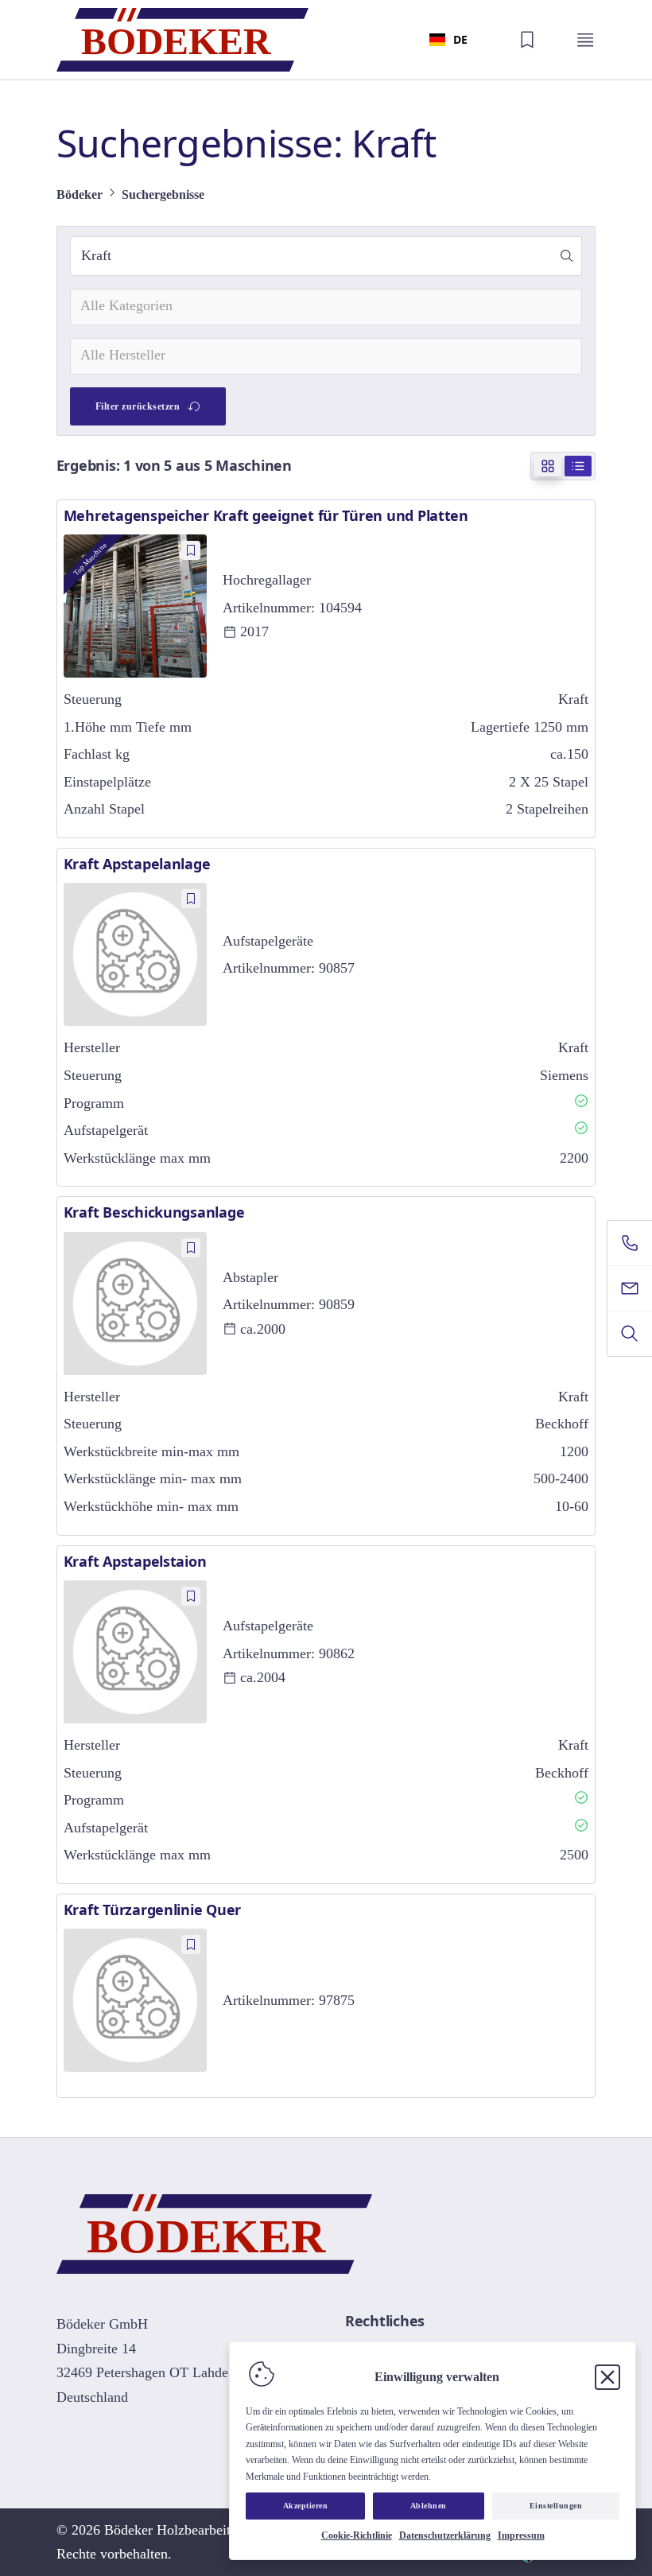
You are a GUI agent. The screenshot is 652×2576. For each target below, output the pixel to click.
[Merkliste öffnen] (527, 40)
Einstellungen (556, 2506)
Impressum (521, 2535)
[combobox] (448, 40)
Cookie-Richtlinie (357, 2535)
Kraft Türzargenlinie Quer (152, 1910)
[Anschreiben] (630, 1288)
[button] (567, 256)
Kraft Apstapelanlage (137, 864)
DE (460, 39)
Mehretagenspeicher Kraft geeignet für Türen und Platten (266, 515)
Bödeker (80, 194)
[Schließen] (607, 2377)
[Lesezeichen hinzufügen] (191, 550)
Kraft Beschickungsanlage (154, 1212)
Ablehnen (429, 2506)
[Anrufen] (630, 1243)
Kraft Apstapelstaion (135, 1561)
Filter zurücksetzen (138, 406)
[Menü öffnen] (585, 40)
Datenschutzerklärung (445, 2535)
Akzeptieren (306, 2506)
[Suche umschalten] (630, 1334)
